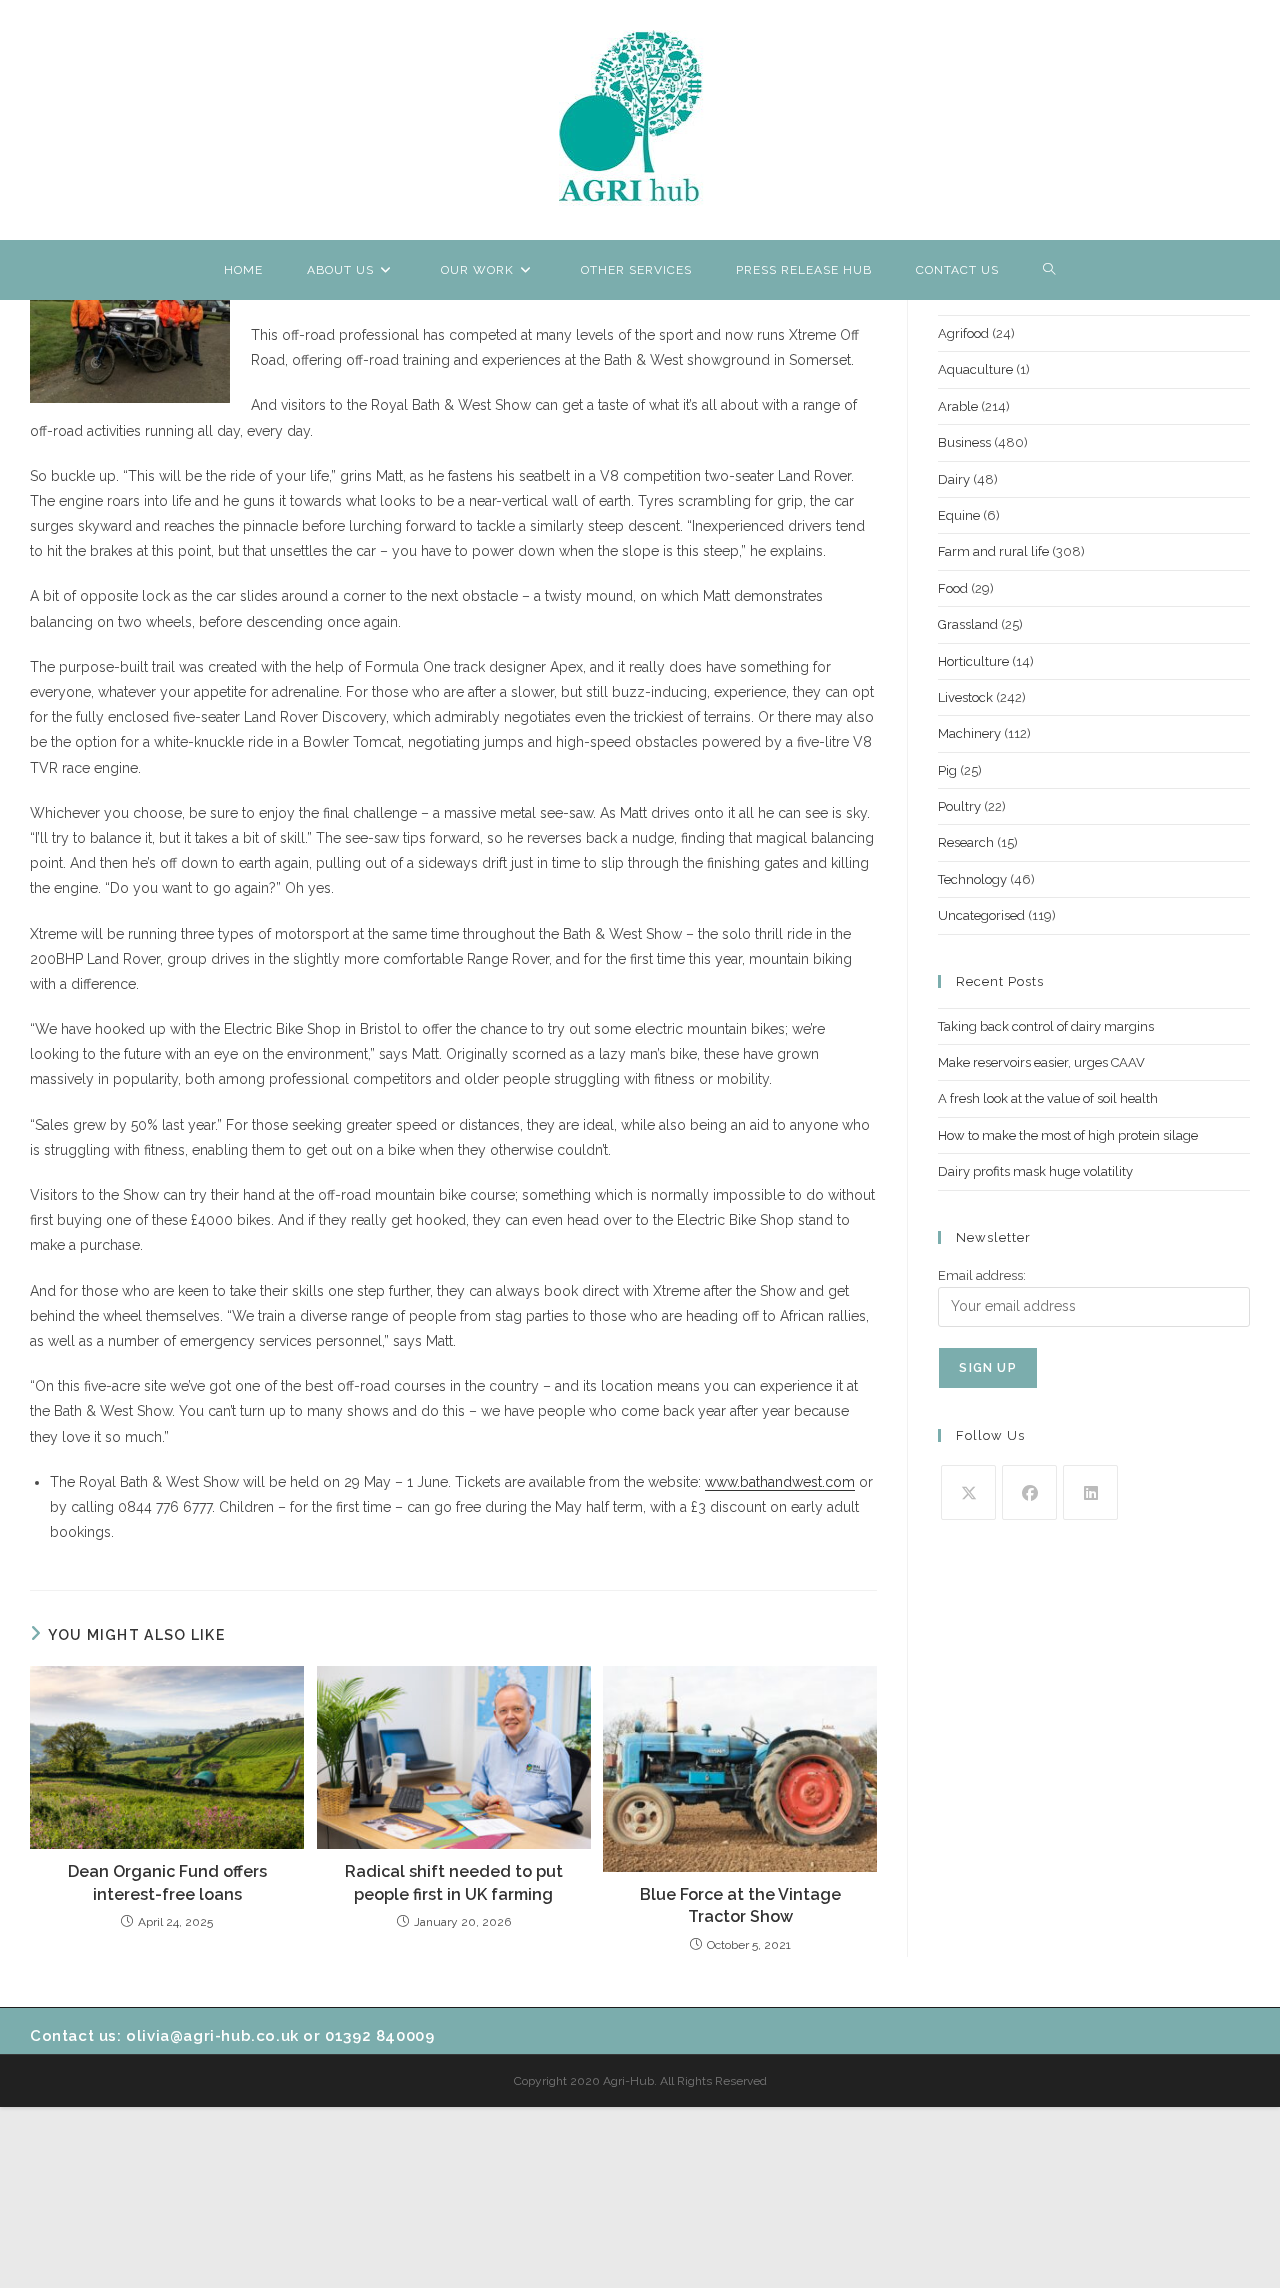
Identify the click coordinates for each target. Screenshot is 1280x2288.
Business (964, 442)
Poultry (959, 806)
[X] (968, 1492)
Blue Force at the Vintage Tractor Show (740, 1905)
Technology (972, 879)
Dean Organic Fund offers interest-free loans (167, 1882)
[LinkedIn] (1090, 1492)
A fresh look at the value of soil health (1048, 1098)
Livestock (965, 697)
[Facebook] (1029, 1492)
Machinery (969, 733)
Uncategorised (981, 915)
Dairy (954, 479)
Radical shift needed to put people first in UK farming (454, 1882)
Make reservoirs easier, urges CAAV (1041, 1062)
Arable (958, 406)
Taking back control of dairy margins (1046, 1026)
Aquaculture (975, 369)
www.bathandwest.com (780, 1482)
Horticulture (973, 661)
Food (953, 588)
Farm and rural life (993, 551)
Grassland (968, 624)
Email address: (982, 1275)
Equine (959, 515)
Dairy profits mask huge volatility (1035, 1171)
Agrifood (963, 333)
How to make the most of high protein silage (1068, 1135)
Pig (947, 770)
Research (966, 842)
